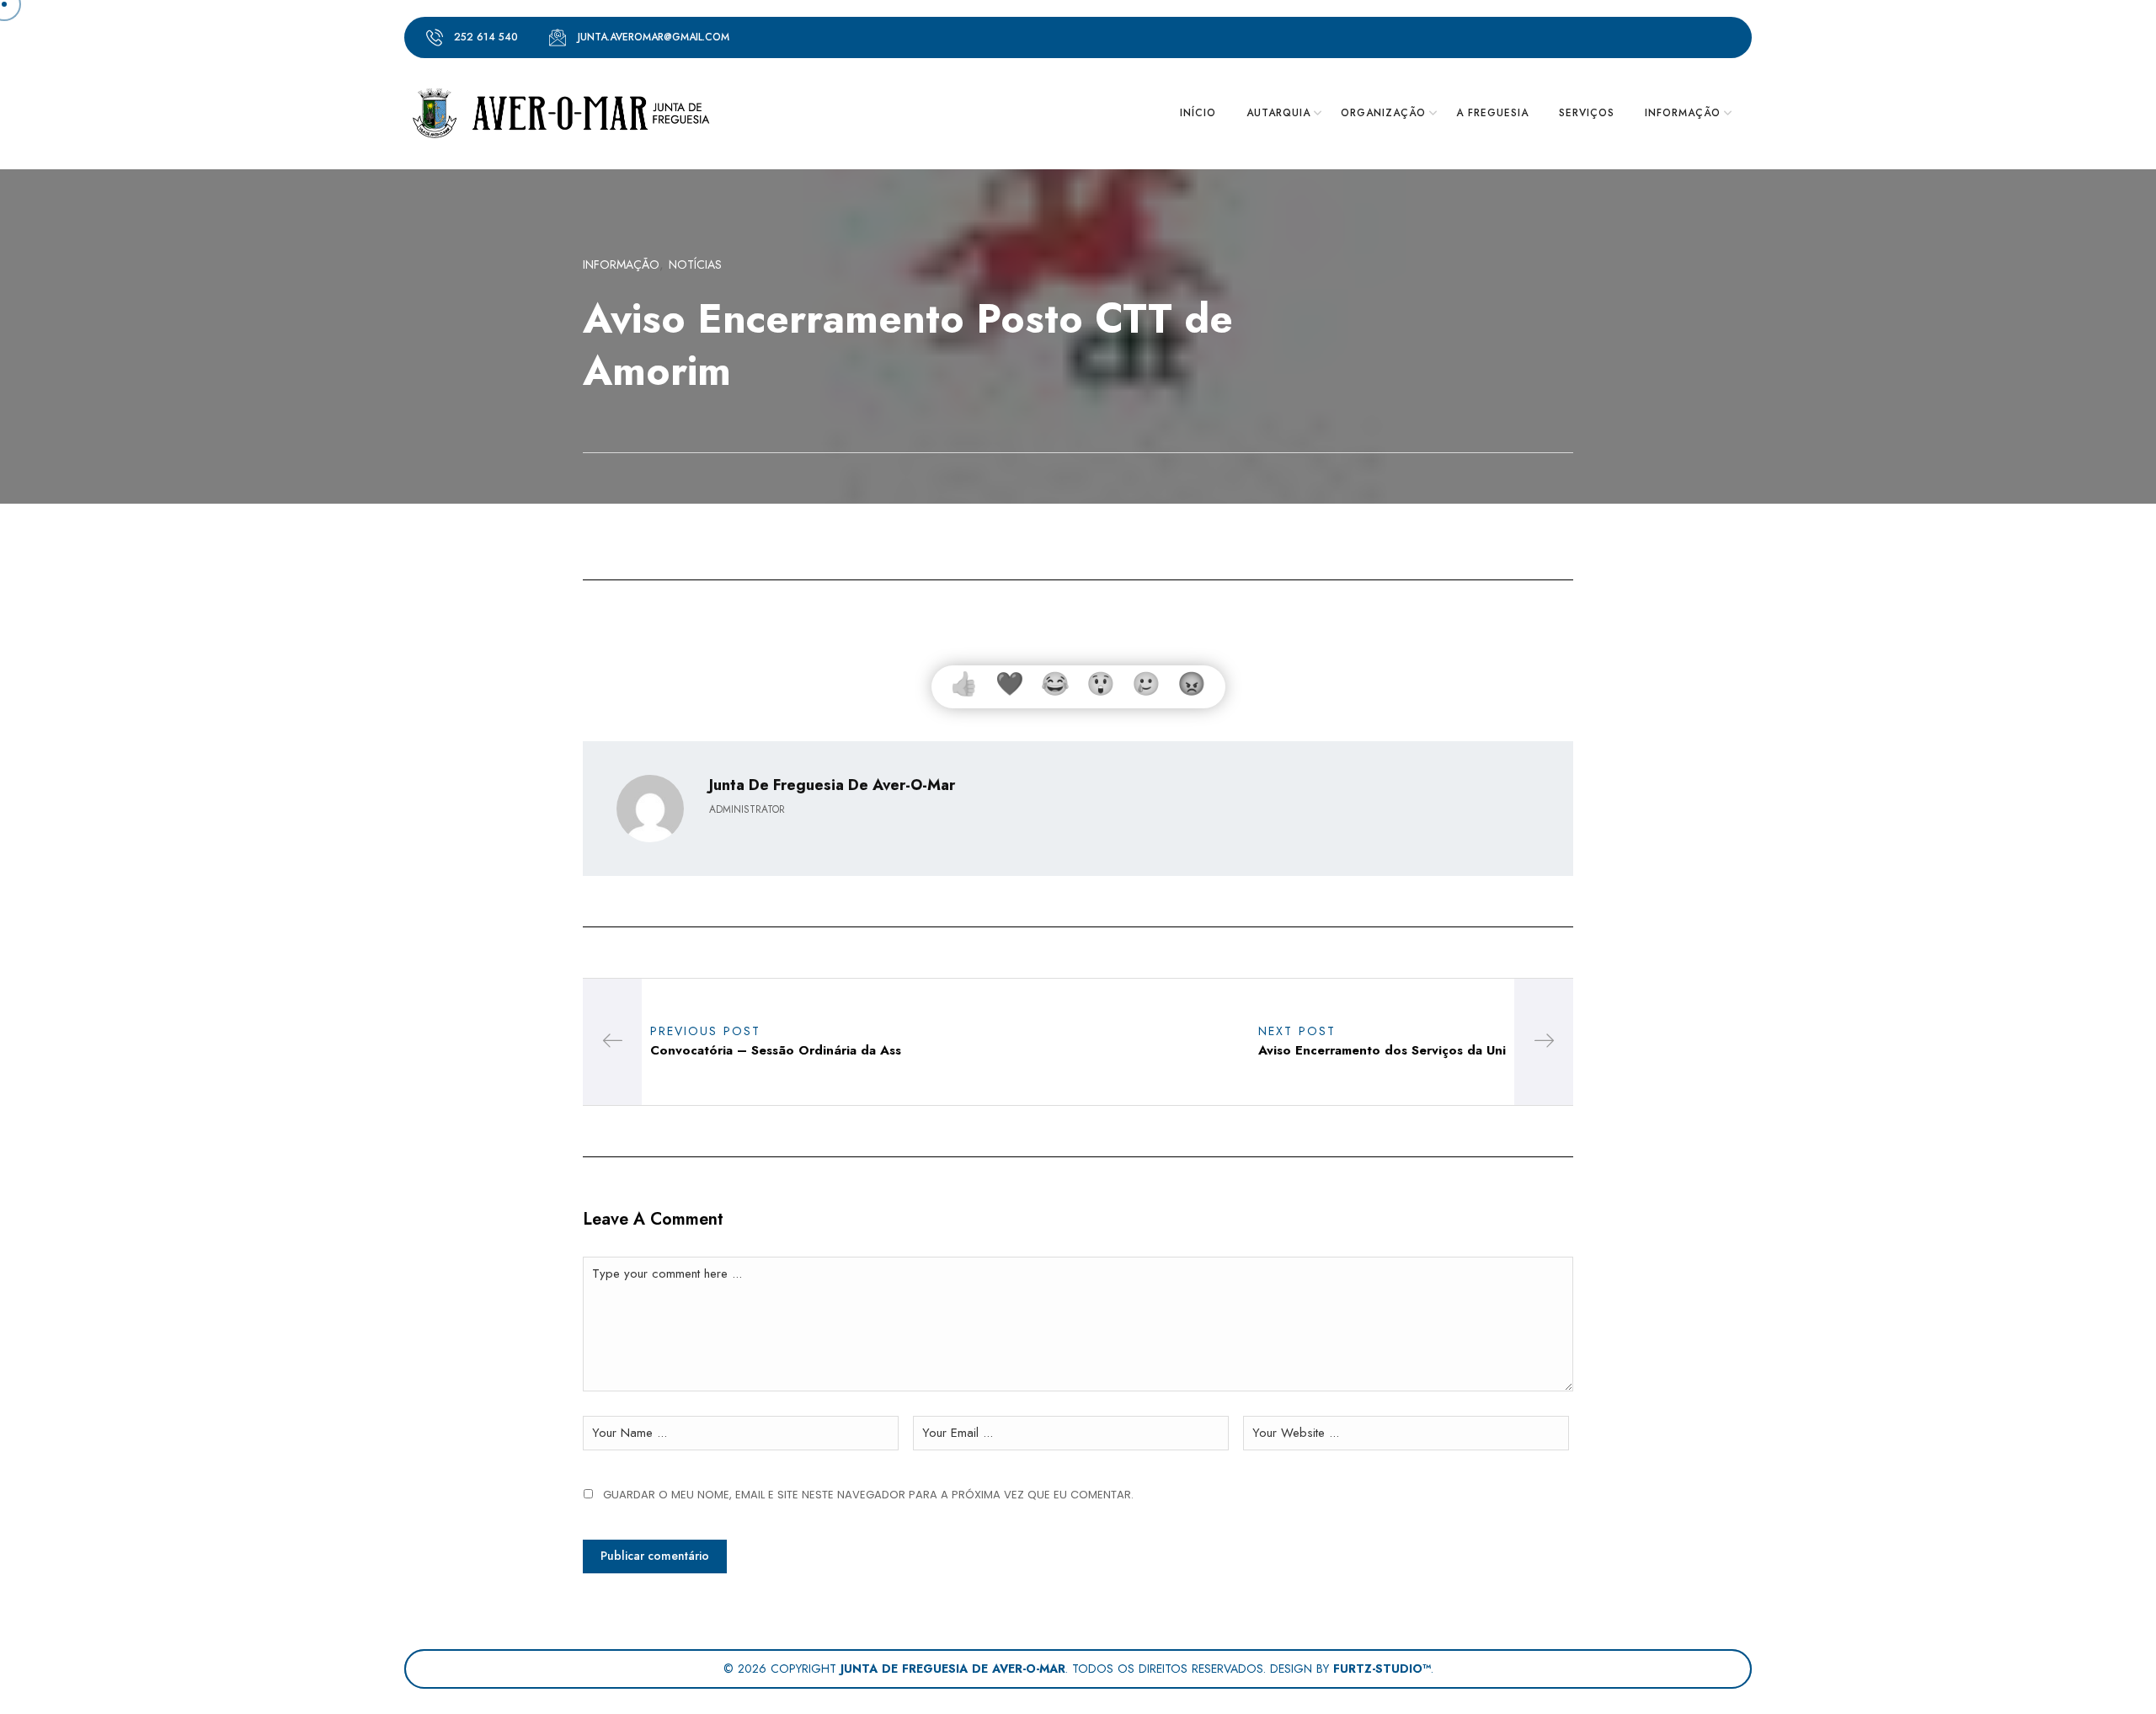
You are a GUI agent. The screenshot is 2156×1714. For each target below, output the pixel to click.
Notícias (695, 264)
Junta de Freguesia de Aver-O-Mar (832, 785)
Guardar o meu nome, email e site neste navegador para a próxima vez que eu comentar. (868, 1495)
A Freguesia (1492, 113)
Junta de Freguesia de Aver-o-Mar (953, 1669)
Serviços (1587, 113)
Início (1198, 113)
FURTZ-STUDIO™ (1382, 1669)
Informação (621, 264)
